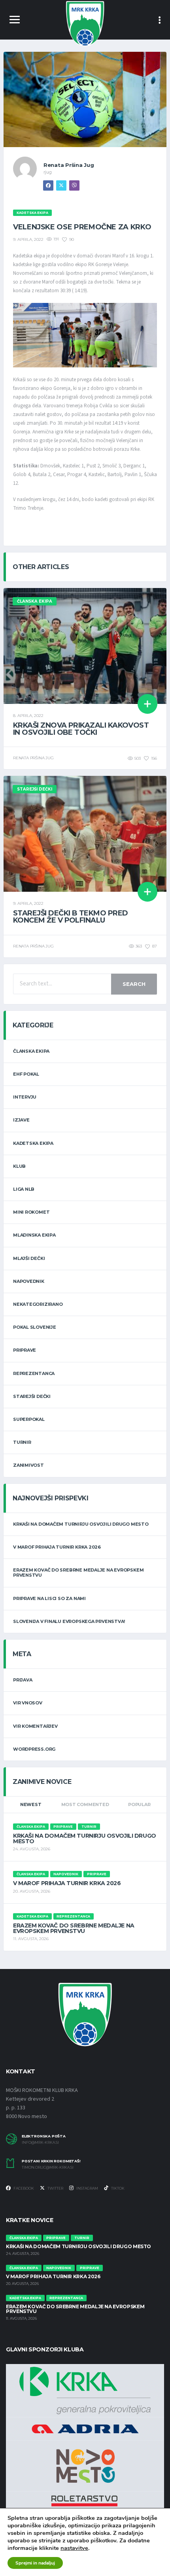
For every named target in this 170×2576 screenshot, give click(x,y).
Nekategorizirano (38, 1304)
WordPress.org (34, 1749)
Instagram (87, 2188)
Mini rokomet (31, 1212)
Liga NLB (24, 1189)
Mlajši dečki (29, 1258)
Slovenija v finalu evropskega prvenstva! (69, 1621)
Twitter (55, 2188)
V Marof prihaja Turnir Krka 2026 (57, 1547)
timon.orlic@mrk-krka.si (48, 2167)
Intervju (25, 1097)
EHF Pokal (26, 1074)
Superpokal (29, 1419)
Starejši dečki (32, 1396)
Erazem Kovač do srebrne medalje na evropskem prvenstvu (78, 1573)
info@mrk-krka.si (40, 2143)
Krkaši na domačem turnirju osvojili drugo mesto (81, 1524)
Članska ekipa (31, 1051)
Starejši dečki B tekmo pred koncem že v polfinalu (70, 917)
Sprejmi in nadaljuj (35, 2563)
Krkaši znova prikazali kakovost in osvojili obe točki (81, 729)
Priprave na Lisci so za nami (49, 1598)
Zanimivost (28, 1465)
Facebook (23, 2188)
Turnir (22, 1442)
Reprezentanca (34, 1373)
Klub (19, 1166)
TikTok (117, 2188)
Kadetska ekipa (33, 1143)
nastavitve (74, 2548)
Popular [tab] (139, 1804)
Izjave (21, 1120)
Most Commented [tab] (85, 1804)
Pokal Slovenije (35, 1327)
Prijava (23, 1680)
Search (134, 984)
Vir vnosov (28, 1703)
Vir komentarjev (35, 1726)
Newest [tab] (31, 1804)
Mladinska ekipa (34, 1235)
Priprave (25, 1350)
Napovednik (29, 1281)
